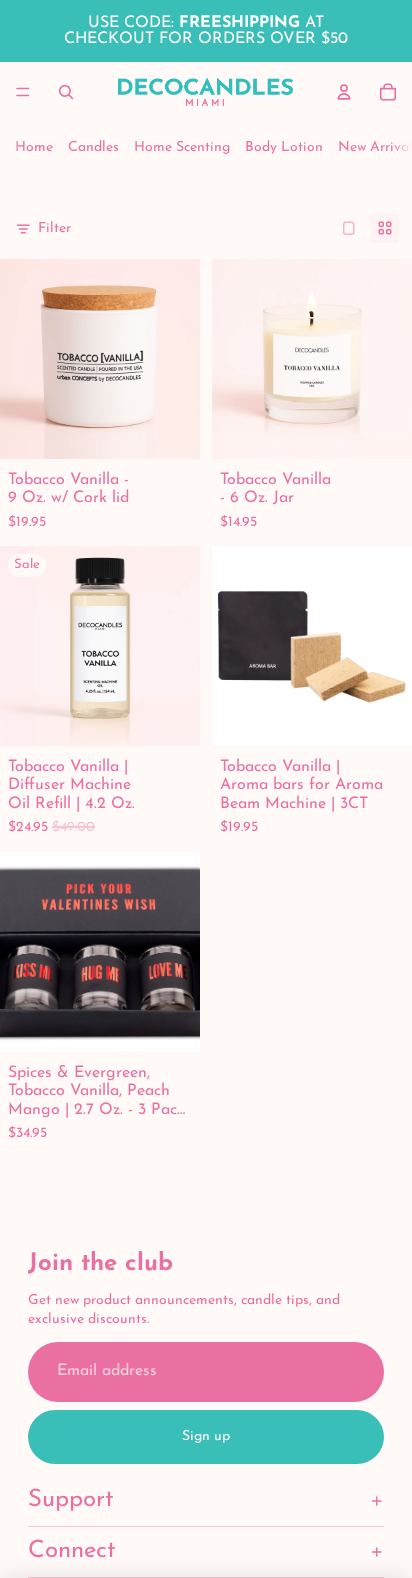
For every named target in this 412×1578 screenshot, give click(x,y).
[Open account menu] (344, 92)
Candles (93, 147)
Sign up (206, 1436)
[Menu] (23, 92)
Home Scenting (182, 147)
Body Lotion (284, 147)
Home (34, 147)
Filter (54, 228)
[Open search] (66, 92)
